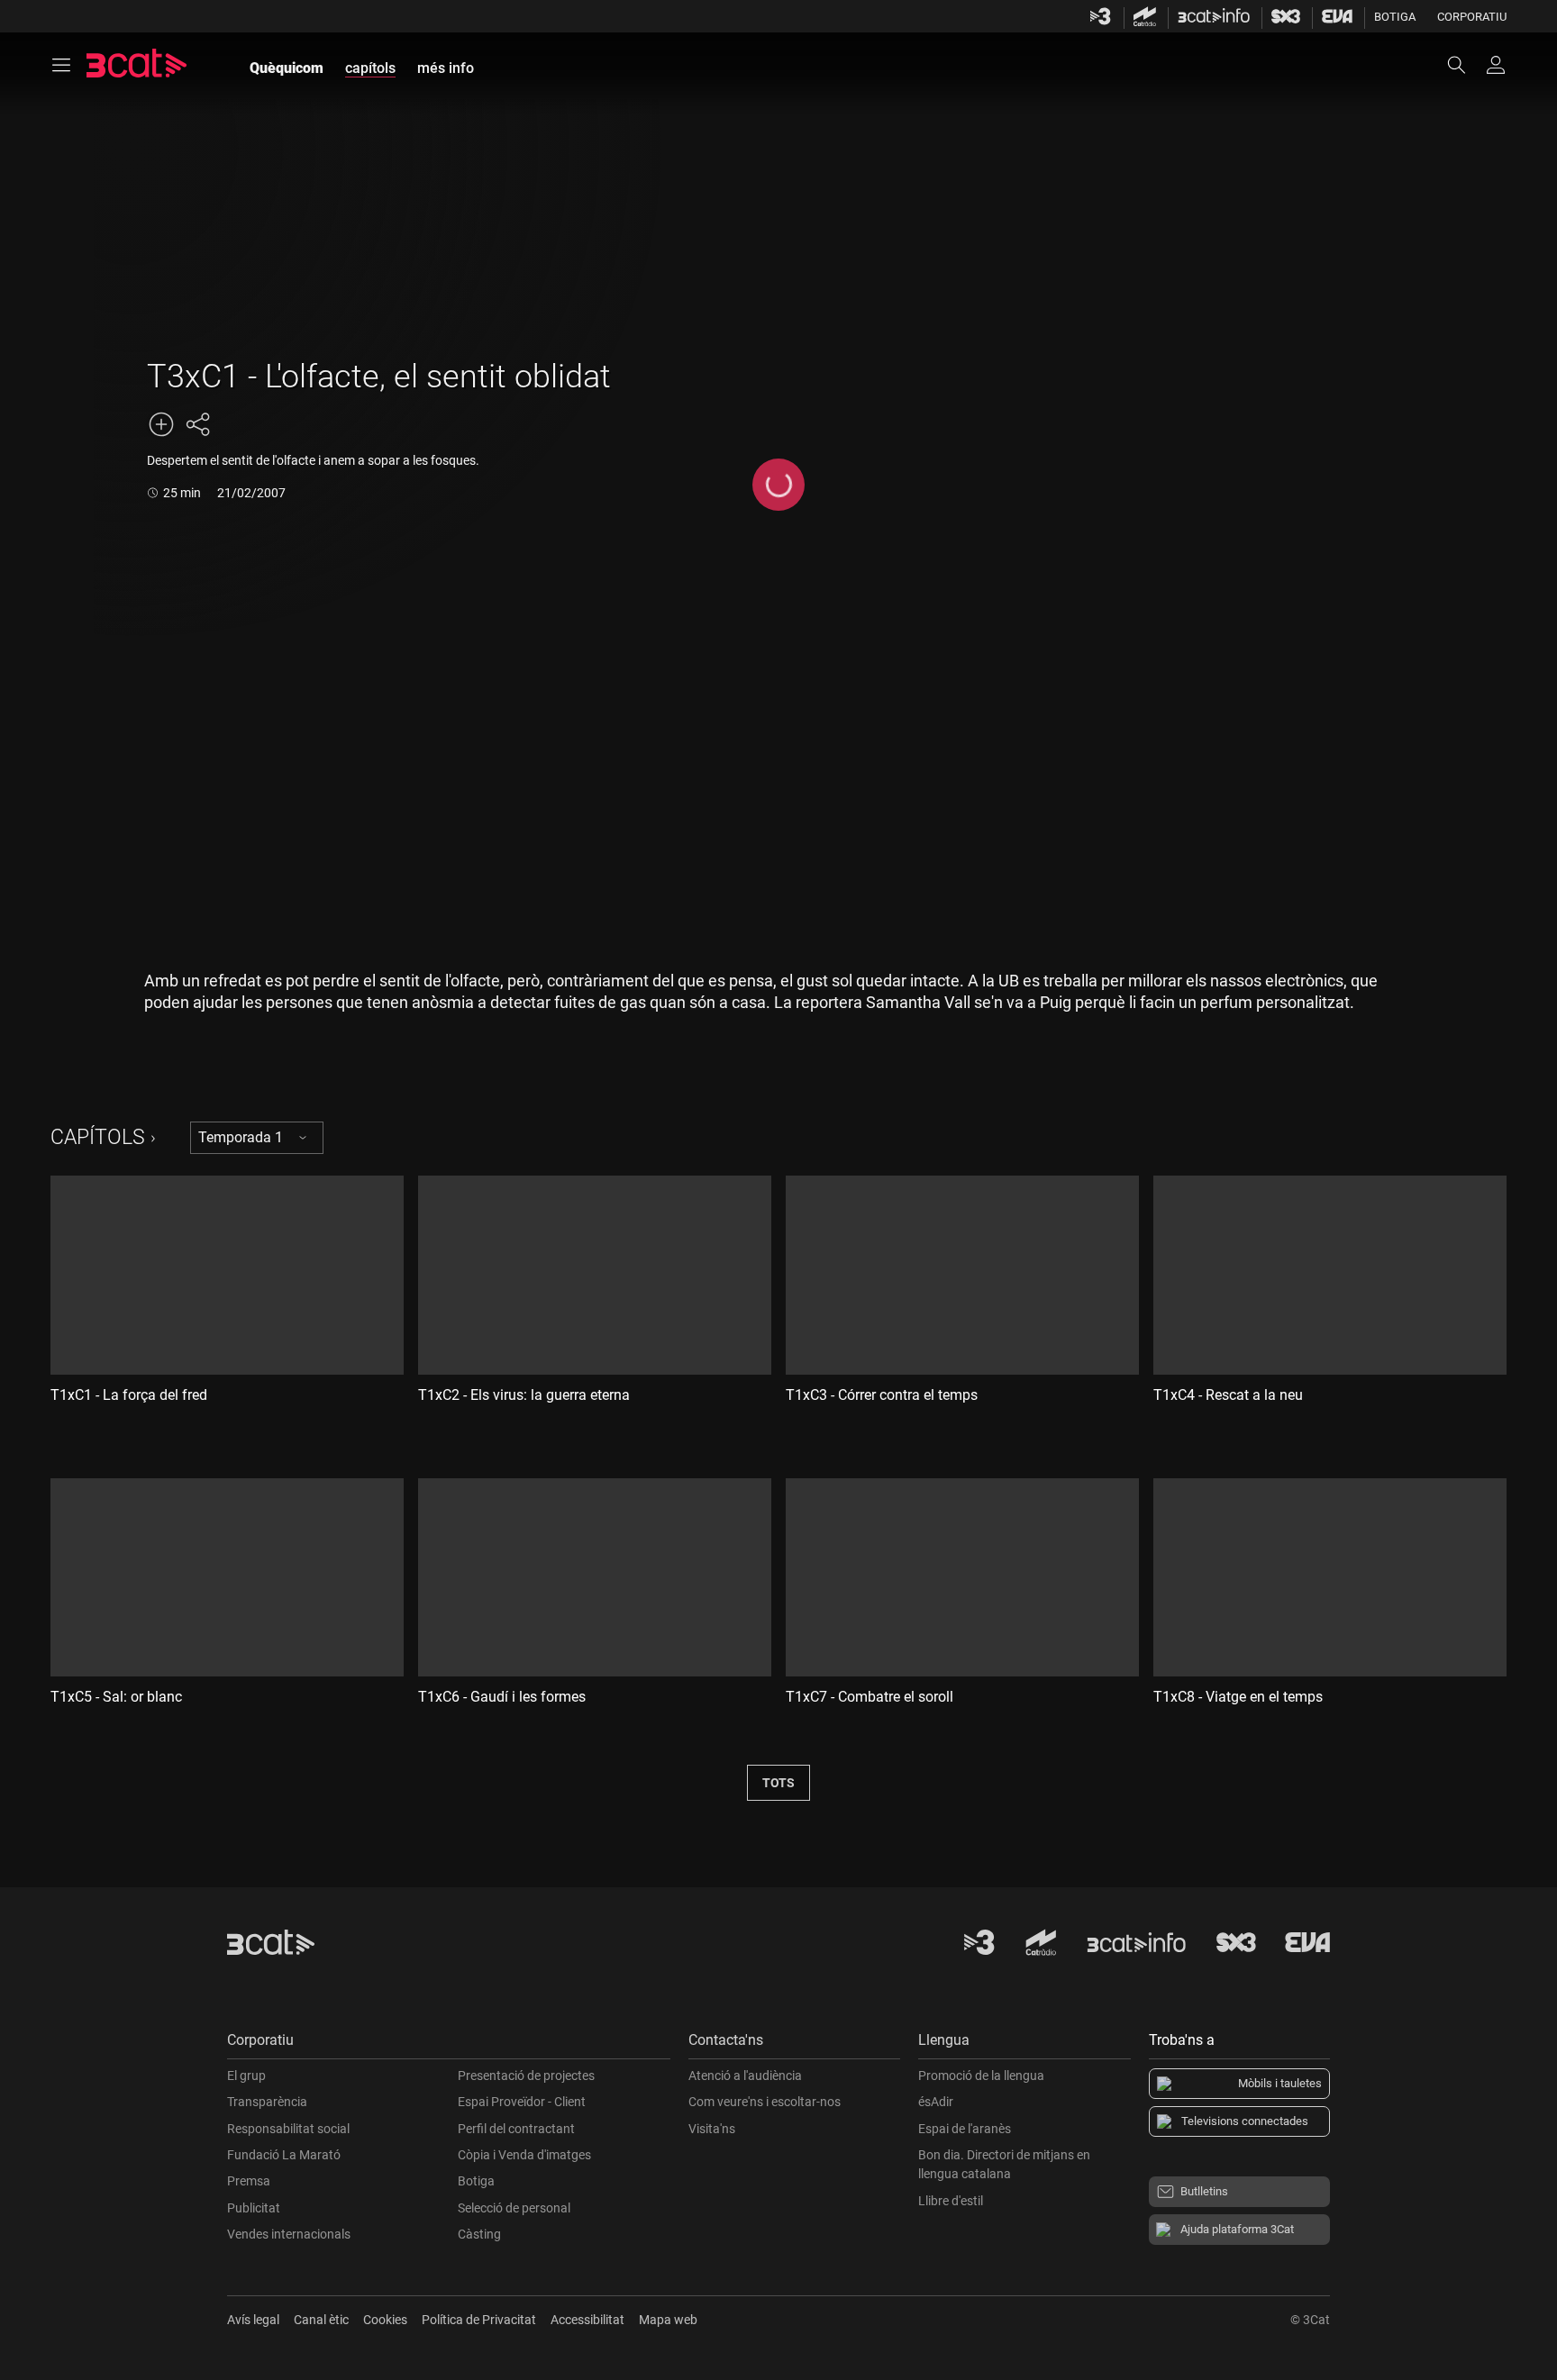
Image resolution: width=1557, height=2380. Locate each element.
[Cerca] (1465, 65)
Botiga (1395, 17)
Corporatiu (1472, 17)
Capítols (98, 1137)
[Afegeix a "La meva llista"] (161, 424)
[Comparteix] (197, 424)
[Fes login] (1496, 65)
